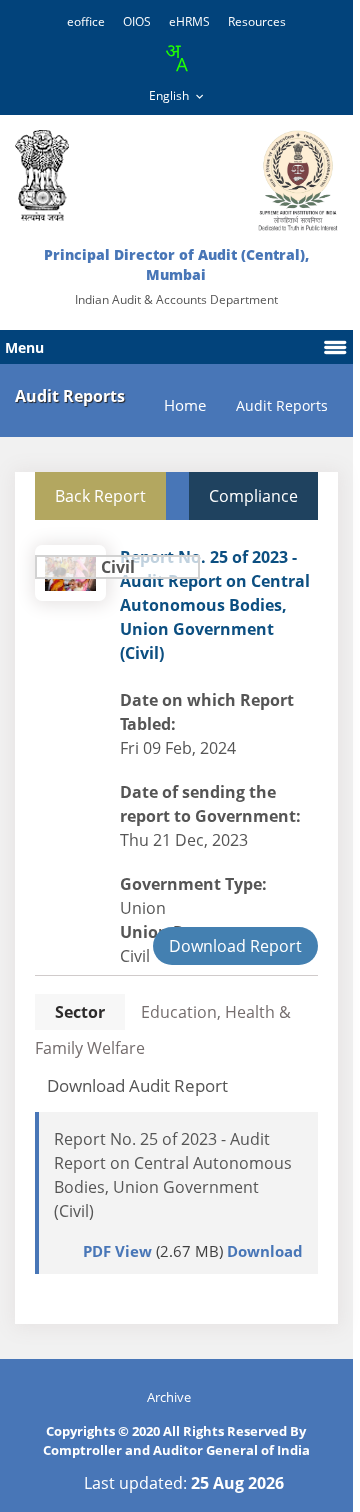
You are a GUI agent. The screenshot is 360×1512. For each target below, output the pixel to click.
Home (185, 405)
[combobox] (176, 58)
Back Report (100, 496)
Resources (257, 21)
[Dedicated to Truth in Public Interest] (42, 175)
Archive (169, 1397)
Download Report (235, 946)
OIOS (137, 21)
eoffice (86, 21)
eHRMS (189, 21)
